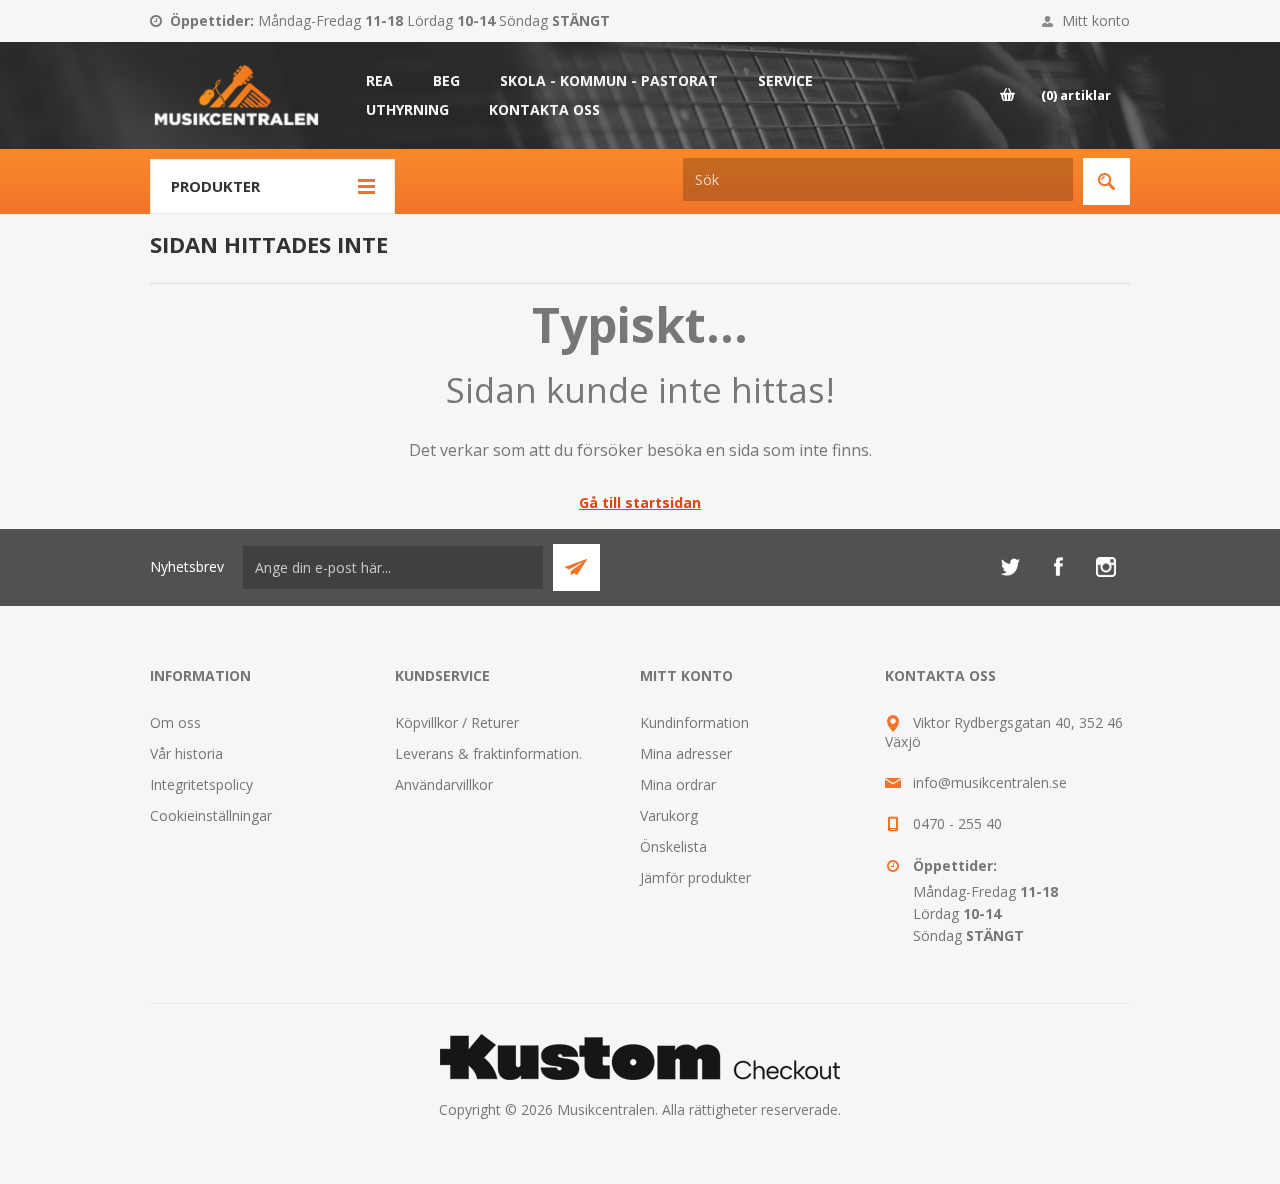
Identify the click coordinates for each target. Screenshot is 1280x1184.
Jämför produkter (695, 877)
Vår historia (186, 753)
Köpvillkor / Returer (457, 722)
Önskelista (673, 846)
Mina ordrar (678, 784)
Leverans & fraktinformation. (488, 753)
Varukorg (669, 815)
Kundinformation (694, 722)
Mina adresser (686, 753)
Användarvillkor (444, 784)
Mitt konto (1096, 20)
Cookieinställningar (211, 815)
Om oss (175, 722)
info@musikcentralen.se (990, 782)
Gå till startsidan (640, 502)
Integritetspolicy (201, 784)
